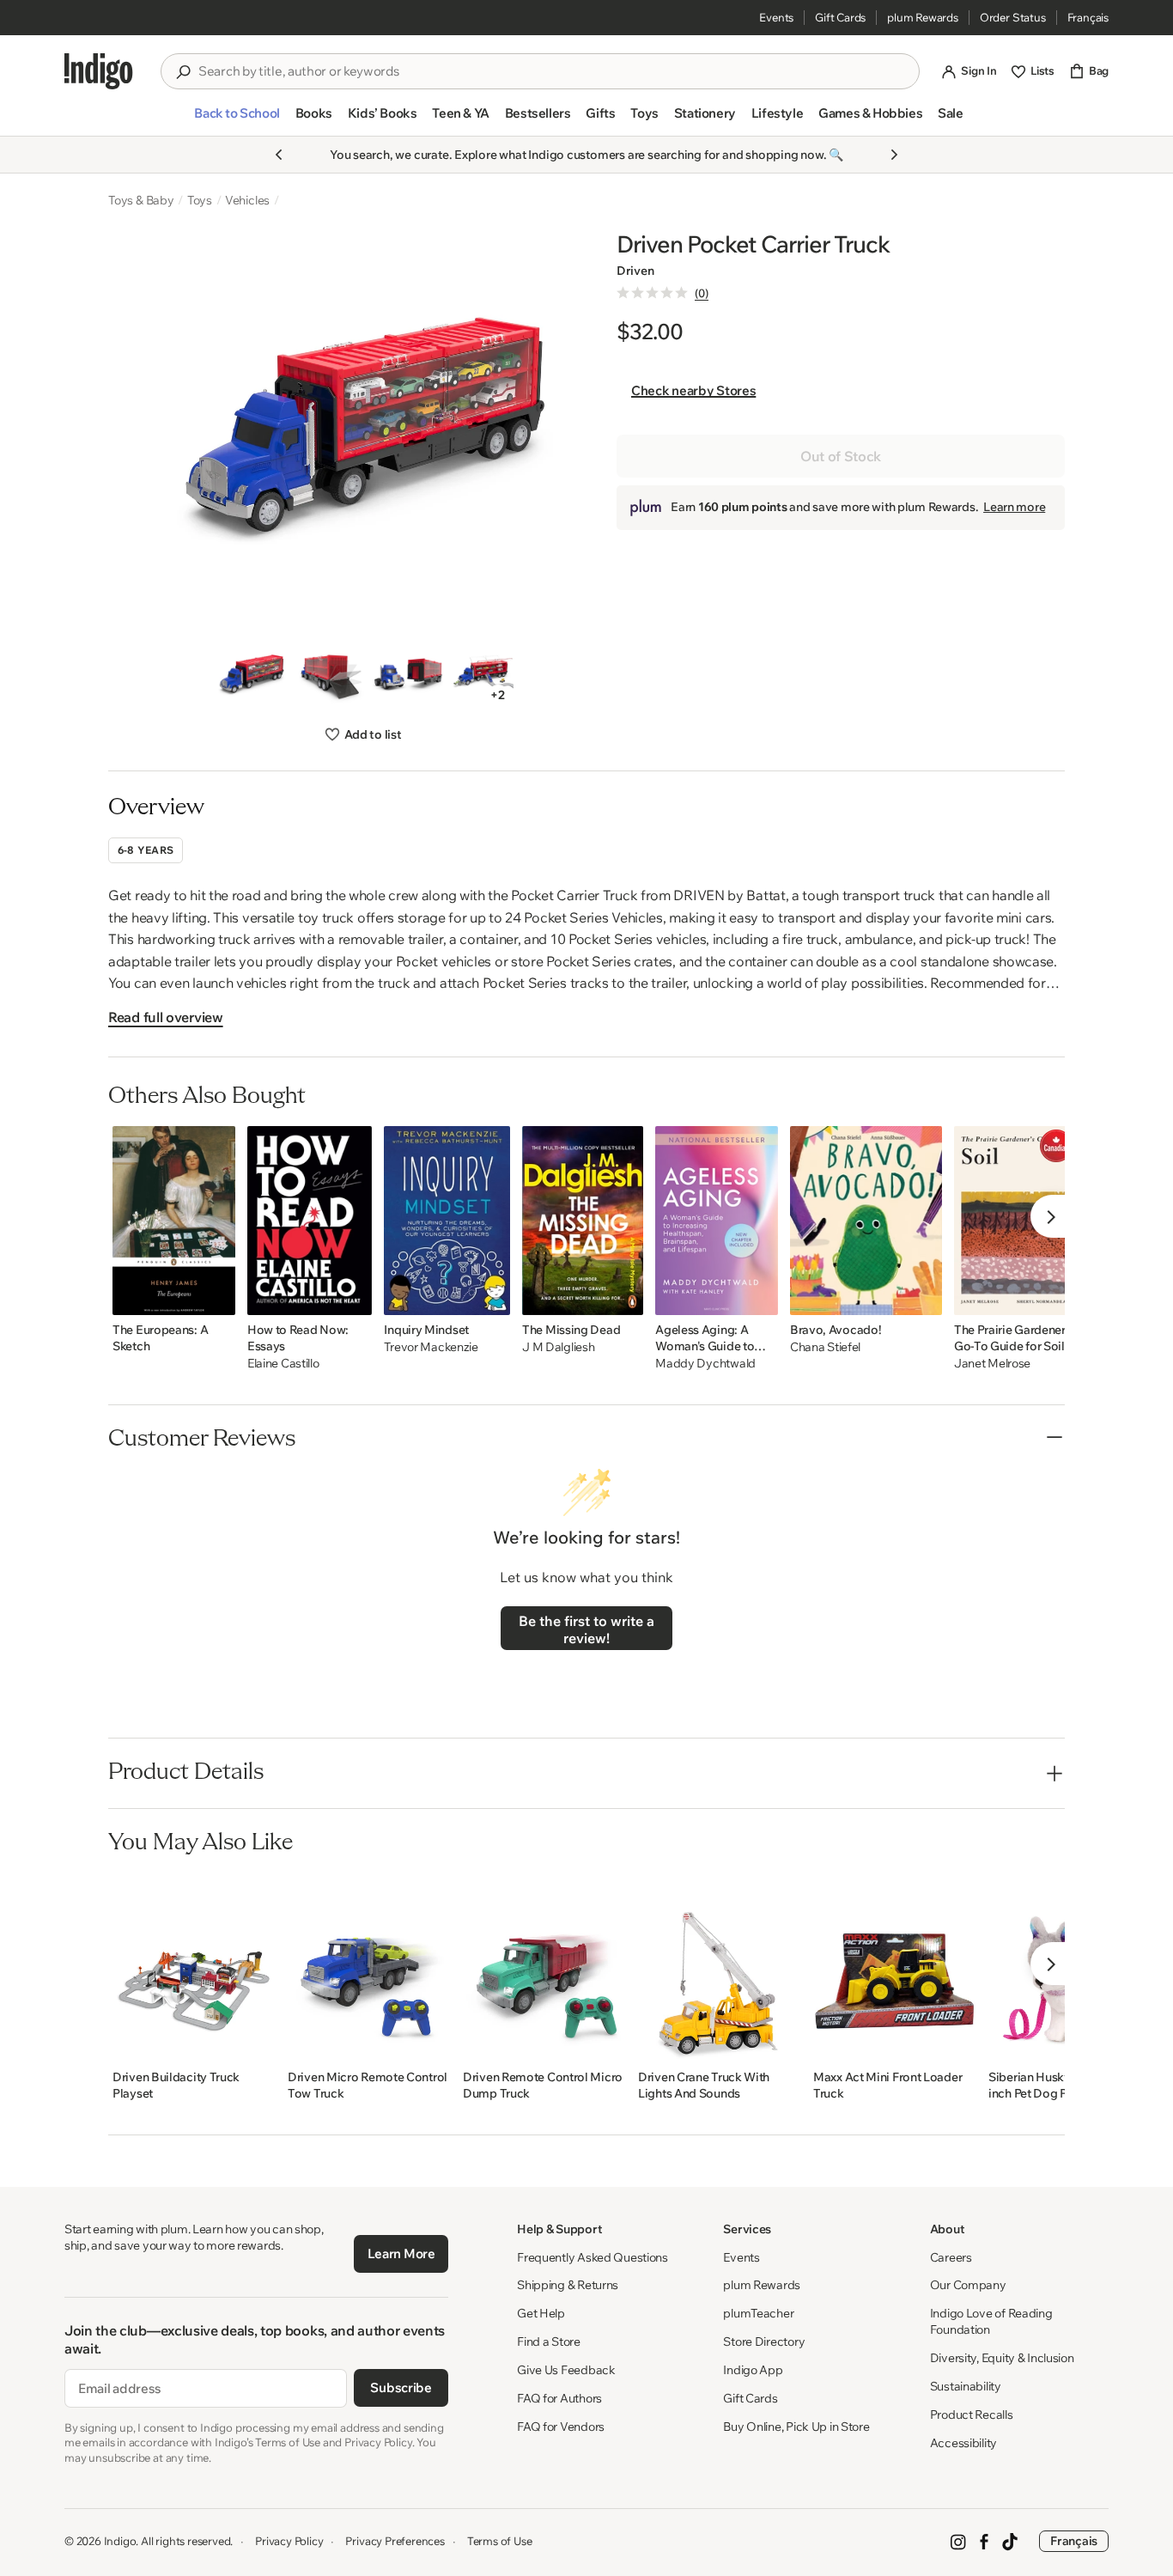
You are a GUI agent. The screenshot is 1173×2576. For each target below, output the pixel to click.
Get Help (541, 2313)
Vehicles (247, 200)
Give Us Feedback (566, 2370)
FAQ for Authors (559, 2398)
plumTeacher (758, 2313)
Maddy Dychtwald (705, 1364)
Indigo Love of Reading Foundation (991, 2321)
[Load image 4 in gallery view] (486, 675)
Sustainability (966, 2386)
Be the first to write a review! (586, 1629)
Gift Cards (840, 17)
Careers (951, 2257)
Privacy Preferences (395, 2541)
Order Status (1013, 17)
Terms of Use (500, 2541)
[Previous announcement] (279, 155)
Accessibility (963, 2443)
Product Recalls (972, 2415)
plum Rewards (923, 17)
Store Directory (764, 2342)
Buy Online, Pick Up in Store (796, 2427)
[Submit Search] (183, 72)
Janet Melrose (992, 1364)
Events (776, 17)
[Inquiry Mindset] (447, 1221)
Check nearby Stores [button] (693, 390)
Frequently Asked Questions (593, 2257)
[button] (237, 120)
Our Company (968, 2285)
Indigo (120, 2541)
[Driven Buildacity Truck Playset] (194, 1968)
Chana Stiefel (825, 1347)
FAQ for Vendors (561, 2427)
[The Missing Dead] (583, 1221)
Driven (635, 271)
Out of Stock (841, 456)
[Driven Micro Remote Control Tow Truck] (369, 1968)
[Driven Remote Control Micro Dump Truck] (544, 1968)
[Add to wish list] (217, 1297)
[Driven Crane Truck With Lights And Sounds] (720, 1968)
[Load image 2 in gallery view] (329, 675)
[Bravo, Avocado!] (866, 1221)
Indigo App (753, 2370)
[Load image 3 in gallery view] (407, 675)
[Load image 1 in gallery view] (251, 675)
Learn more (1014, 507)
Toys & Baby (141, 200)
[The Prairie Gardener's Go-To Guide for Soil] (1015, 1221)
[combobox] (552, 71)
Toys (200, 200)
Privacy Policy (289, 2541)
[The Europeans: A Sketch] (174, 1221)
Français (1088, 17)
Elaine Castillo (283, 1364)
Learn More (401, 2253)
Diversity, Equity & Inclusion (1002, 2358)
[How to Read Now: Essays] (310, 1221)
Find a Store (549, 2342)
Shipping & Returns (568, 2285)
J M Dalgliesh (558, 1347)
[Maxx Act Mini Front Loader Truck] (895, 1968)
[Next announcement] (894, 155)
